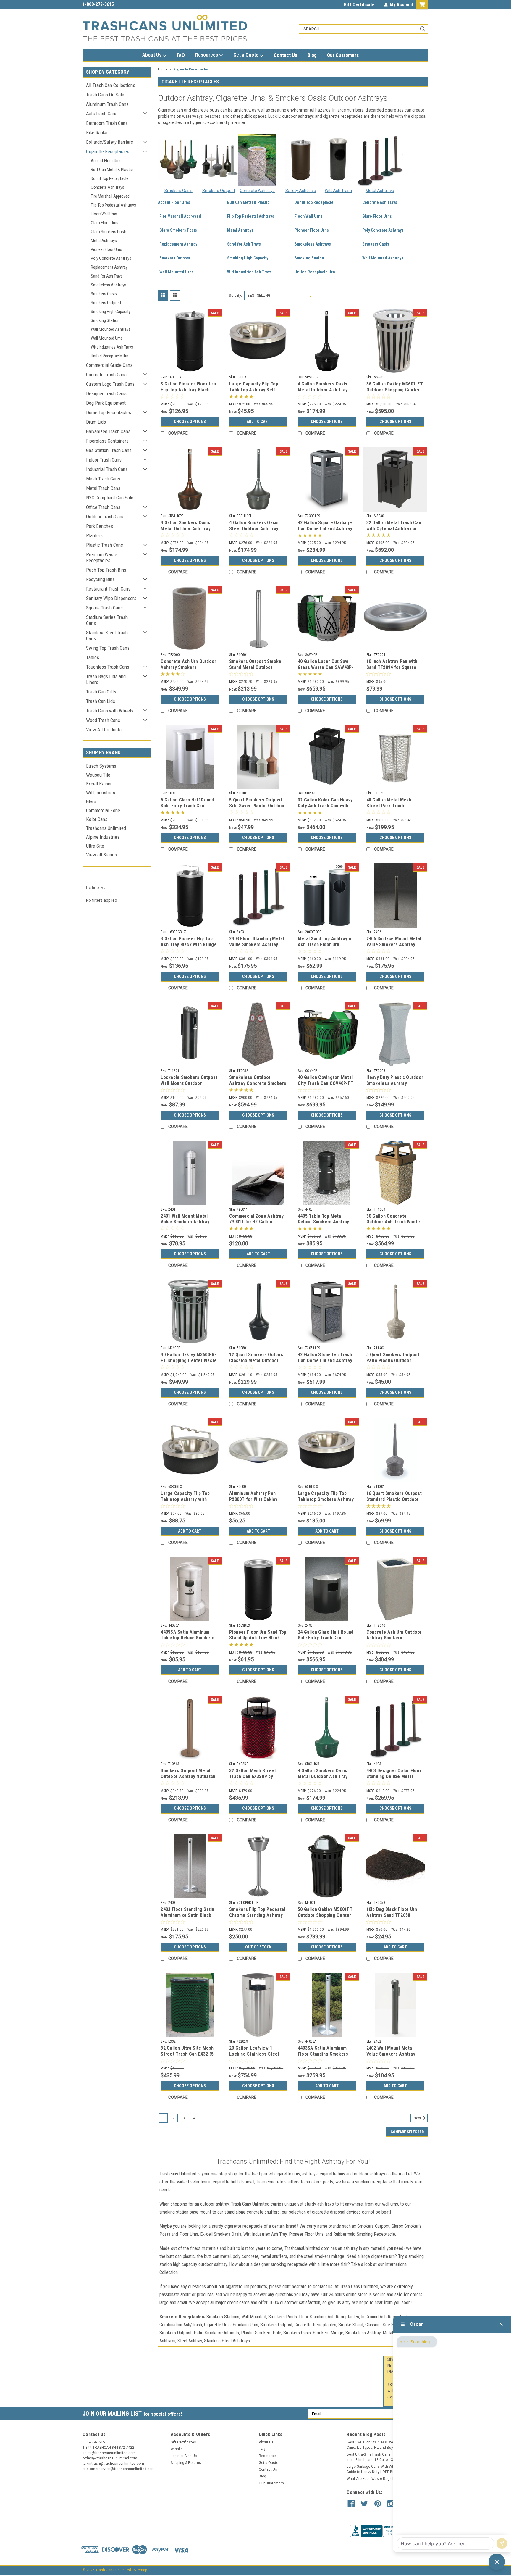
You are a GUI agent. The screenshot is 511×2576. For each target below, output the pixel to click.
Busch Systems (101, 766)
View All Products (104, 730)
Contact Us (286, 55)
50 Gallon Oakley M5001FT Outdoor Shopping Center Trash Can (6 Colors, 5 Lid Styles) (325, 1918)
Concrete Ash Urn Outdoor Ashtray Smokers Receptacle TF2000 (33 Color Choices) (188, 670)
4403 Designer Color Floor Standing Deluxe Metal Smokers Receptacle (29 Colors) (394, 1779)
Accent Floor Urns (106, 161)
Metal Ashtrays (104, 241)
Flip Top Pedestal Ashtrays (113, 205)
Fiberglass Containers (107, 441)
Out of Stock (258, 1947)
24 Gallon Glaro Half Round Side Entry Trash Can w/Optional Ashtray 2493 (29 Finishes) (326, 1641)
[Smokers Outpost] (219, 160)
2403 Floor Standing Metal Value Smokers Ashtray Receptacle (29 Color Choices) (257, 947)
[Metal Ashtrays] (380, 159)
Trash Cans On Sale (105, 95)
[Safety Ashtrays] (301, 160)
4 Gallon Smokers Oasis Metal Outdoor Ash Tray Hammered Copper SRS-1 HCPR (187, 531)
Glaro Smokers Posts (109, 232)
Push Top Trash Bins (106, 570)
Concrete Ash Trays (107, 187)
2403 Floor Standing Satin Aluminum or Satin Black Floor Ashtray (187, 1915)
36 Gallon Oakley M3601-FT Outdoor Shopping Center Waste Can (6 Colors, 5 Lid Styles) (395, 393)
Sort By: (235, 295)
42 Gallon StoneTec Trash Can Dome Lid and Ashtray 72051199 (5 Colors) (325, 1360)
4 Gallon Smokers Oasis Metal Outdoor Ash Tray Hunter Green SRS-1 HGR (324, 1776)
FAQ (181, 55)
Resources (207, 55)
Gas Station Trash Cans (109, 450)
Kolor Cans (97, 819)
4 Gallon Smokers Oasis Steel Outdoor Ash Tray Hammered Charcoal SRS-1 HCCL (257, 531)
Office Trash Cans (103, 507)
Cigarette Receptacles (108, 151)
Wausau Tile (98, 775)
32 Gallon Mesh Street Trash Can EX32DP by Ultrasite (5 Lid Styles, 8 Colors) (255, 1779)
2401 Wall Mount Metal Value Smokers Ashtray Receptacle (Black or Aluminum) (185, 1225)
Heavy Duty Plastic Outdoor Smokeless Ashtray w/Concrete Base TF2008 (395, 1083)
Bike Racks (97, 133)
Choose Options (190, 422)
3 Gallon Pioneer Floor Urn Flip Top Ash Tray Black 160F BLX (188, 390)
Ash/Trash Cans (102, 114)
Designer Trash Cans (106, 393)
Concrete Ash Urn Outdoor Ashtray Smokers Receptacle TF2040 (394, 1638)
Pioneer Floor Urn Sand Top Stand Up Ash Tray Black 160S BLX (258, 1638)
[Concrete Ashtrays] (257, 160)
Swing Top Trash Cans (108, 648)
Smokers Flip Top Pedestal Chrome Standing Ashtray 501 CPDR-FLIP (257, 1915)
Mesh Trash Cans (103, 479)
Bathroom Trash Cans (107, 123)
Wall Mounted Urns (107, 338)
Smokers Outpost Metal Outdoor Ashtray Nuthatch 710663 (188, 1776)
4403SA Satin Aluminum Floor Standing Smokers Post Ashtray (323, 2054)
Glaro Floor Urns (105, 223)
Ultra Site (95, 846)
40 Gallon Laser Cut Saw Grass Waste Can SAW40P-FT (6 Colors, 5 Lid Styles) (326, 667)
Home (163, 69)
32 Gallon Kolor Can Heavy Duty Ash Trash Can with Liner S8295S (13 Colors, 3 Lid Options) (326, 809)
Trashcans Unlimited (106, 828)
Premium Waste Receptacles (102, 557)
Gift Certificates (183, 2442)
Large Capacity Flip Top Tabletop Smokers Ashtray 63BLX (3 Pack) (326, 1499)
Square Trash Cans (104, 608)
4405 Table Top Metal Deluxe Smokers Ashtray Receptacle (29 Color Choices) (324, 1225)
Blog (312, 55)
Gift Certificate (359, 5)
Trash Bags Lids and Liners (106, 679)
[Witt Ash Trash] (338, 160)
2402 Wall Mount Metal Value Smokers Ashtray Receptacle (391, 2054)
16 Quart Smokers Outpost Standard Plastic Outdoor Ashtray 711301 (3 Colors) (394, 1499)
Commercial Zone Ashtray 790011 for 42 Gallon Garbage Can (256, 1222)
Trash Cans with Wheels (110, 711)
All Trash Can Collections (111, 85)
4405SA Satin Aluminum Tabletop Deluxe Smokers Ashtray (187, 1638)
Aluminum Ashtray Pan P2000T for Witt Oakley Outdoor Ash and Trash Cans (253, 1502)
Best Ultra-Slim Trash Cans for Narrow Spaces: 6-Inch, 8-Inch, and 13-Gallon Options (386, 2457)
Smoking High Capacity (111, 312)
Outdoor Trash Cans (105, 517)
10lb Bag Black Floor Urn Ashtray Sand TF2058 (392, 1912)
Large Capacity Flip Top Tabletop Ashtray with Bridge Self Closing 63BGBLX (185, 1502)
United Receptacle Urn (110, 356)
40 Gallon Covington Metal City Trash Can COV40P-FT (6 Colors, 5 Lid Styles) (326, 1083)
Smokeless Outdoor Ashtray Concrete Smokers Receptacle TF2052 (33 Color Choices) (258, 1086)
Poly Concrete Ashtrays (111, 258)
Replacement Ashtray (109, 267)
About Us (152, 55)
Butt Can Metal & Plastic (112, 170)
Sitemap (140, 2570)
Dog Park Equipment (106, 403)
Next (418, 2118)
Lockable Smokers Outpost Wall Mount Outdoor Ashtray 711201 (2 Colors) (189, 1083)
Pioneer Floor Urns (106, 249)
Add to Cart (258, 422)
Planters (94, 535)
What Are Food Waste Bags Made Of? (377, 2479)
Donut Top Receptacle (110, 178)
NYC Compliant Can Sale (110, 498)
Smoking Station (105, 320)
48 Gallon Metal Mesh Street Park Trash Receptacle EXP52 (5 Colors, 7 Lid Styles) (389, 809)
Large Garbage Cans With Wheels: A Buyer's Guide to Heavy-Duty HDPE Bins (383, 2469)
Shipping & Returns (186, 2463)
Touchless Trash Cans (108, 667)
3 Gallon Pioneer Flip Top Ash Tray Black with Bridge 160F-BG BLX (189, 945)
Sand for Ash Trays (107, 276)
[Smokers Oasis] (178, 160)
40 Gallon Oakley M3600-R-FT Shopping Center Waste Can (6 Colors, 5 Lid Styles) (189, 1360)
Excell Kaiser (99, 784)
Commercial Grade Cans (109, 365)
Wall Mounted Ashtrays (111, 329)
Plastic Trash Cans (105, 545)
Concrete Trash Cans (106, 375)
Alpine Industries (103, 837)
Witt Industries (101, 793)
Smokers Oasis (104, 294)
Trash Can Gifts (101, 692)
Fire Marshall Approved (110, 196)
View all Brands (101, 855)
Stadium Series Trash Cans (107, 620)
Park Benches (100, 526)
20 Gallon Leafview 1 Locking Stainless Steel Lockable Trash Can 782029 (258, 2054)
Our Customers (343, 55)
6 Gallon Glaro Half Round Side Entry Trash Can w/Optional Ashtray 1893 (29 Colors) (187, 809)
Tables (93, 657)
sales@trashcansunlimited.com (114, 4)
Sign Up (191, 2456)
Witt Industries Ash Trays (112, 347)
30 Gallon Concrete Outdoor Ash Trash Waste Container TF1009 (393, 1222)
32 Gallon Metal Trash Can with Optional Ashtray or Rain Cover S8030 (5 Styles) (395, 529)
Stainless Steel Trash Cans (107, 635)
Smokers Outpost (106, 303)
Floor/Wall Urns (104, 214)
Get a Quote (246, 55)
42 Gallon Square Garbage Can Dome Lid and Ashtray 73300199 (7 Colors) (325, 529)
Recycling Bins (100, 579)
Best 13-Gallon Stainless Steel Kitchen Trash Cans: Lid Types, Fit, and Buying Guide (383, 2445)
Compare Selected (407, 2132)
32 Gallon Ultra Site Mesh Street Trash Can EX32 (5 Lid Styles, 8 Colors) (187, 2054)
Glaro (91, 801)
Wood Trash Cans (103, 720)
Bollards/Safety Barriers (110, 142)
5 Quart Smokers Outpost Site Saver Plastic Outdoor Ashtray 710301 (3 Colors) (257, 806)
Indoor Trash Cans (104, 460)
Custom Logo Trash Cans (110, 384)
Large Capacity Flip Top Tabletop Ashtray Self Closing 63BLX (254, 390)
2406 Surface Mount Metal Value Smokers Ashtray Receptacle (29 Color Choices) (394, 947)
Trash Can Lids (101, 701)
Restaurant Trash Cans (108, 589)
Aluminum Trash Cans (107, 104)
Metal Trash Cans (103, 488)
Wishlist (177, 2449)
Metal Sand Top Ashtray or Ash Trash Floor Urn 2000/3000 (325, 945)
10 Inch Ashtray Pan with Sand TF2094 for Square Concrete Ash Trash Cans (393, 667)
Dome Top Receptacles (109, 412)
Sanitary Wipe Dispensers (111, 598)
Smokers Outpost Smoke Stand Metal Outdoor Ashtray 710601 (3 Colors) (256, 667)
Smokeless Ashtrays (109, 285)
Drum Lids (96, 422)
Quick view (190, 368)
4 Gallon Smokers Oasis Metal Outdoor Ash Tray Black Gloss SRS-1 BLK (323, 390)
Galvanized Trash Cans (108, 431)
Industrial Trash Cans (107, 469)
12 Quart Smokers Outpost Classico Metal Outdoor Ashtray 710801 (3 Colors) (257, 1360)
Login (175, 2456)
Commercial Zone (103, 810)
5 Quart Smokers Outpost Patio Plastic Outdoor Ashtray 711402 (393, 1360)
